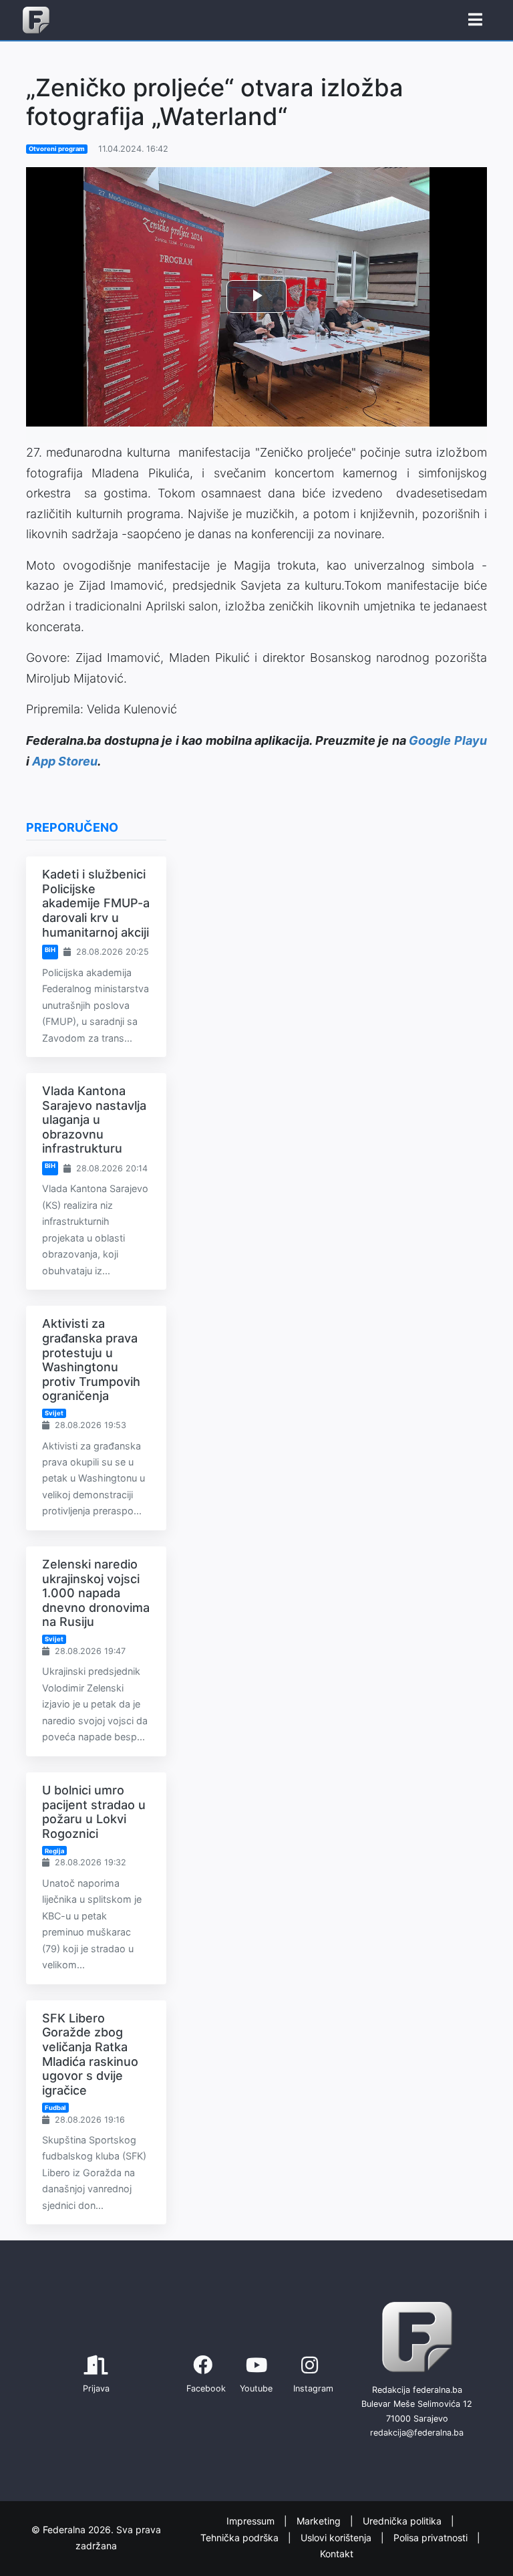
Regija (54, 1851)
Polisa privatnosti (432, 2538)
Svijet (54, 1413)
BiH (50, 950)
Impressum (252, 2521)
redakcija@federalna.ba (417, 2433)
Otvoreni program (57, 149)
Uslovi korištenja (337, 2538)
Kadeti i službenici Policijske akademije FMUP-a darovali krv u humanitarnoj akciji (96, 903)
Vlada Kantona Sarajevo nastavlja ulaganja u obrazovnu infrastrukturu (94, 1120)
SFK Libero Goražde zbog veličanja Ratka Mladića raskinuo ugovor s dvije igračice (90, 2054)
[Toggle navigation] (475, 20)
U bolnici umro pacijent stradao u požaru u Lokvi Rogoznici (94, 1812)
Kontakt (337, 2554)
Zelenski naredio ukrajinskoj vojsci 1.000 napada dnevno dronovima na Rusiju (96, 1593)
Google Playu (448, 740)
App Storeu (65, 761)
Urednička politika (403, 2521)
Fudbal (55, 2108)
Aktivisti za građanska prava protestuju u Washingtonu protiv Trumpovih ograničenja (91, 1360)
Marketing (320, 2521)
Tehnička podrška (241, 2538)
